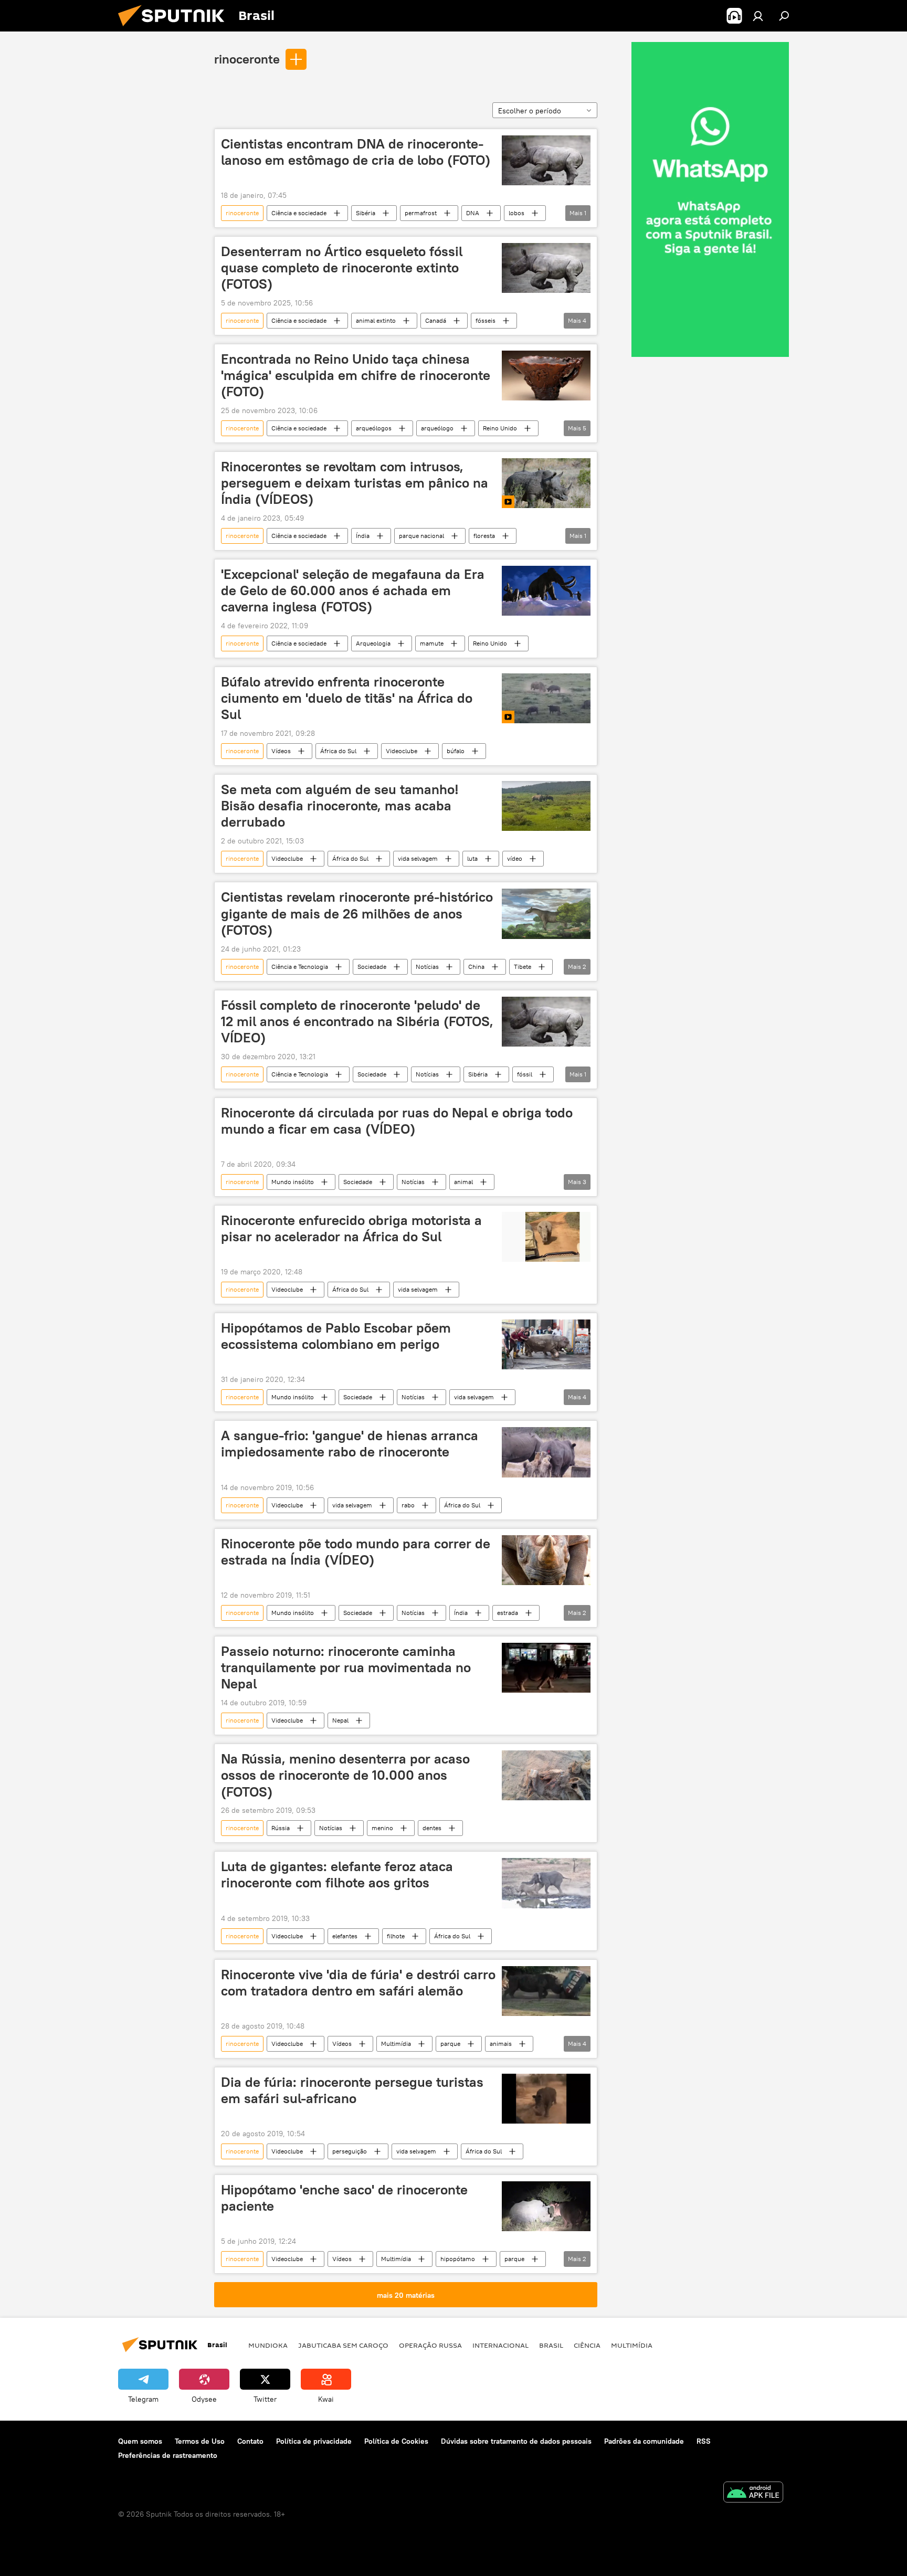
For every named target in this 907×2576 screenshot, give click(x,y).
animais (501, 2044)
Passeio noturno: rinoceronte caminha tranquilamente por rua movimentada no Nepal (346, 1667)
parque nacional (421, 536)
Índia (363, 536)
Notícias (427, 967)
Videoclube (402, 751)
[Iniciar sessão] (758, 16)
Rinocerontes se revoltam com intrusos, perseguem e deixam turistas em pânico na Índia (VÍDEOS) (355, 483)
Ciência (587, 2345)
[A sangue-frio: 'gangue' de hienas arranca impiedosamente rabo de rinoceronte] (546, 1452)
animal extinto (376, 320)
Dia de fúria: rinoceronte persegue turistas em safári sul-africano (352, 2090)
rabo (408, 1505)
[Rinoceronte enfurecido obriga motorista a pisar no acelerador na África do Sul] (546, 1237)
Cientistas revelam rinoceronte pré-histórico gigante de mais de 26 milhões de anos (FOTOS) (357, 913)
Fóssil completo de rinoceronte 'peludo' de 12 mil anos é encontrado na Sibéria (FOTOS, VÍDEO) (357, 1021)
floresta (484, 536)
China (476, 967)
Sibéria (366, 213)
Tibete (523, 967)
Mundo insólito (293, 1182)
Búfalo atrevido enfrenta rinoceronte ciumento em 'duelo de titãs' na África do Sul (347, 698)
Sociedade (372, 967)
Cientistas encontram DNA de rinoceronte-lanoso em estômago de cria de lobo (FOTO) (356, 152)
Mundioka (268, 2345)
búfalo (456, 751)
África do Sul (338, 751)
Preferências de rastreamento (168, 2455)
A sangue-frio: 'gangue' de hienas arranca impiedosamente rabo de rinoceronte (350, 1444)
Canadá (436, 320)
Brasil (551, 2345)
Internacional (500, 2345)
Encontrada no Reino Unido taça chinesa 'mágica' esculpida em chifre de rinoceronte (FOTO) (356, 375)
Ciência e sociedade (299, 213)
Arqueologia (373, 643)
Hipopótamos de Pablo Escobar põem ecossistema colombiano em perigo (336, 1336)
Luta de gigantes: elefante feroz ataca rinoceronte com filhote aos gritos (337, 1875)
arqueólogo (437, 428)
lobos (516, 213)
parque (450, 2044)
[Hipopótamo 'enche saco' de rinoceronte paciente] (546, 2206)
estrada (508, 1613)
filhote (396, 1936)
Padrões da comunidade (644, 2441)
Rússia (281, 1828)
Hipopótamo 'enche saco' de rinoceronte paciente (344, 2198)
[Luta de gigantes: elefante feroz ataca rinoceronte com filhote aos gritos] (546, 1883)
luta (472, 858)
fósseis (486, 320)
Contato (250, 2441)
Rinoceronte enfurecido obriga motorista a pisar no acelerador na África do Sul (351, 1228)
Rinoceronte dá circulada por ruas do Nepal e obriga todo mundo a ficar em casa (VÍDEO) (397, 1121)
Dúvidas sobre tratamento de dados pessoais (516, 2441)
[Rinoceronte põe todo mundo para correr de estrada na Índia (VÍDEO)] (546, 1560)
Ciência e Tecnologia (300, 967)
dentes (432, 1828)
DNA (473, 213)
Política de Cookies (396, 2441)
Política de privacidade (314, 2441)
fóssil (525, 1074)
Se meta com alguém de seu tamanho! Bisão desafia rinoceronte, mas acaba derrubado (340, 806)
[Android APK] (753, 2493)
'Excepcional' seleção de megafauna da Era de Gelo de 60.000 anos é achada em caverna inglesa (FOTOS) (353, 590)
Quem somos (140, 2441)
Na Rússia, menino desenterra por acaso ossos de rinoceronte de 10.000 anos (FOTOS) (345, 1775)
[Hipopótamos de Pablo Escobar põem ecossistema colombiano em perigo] (546, 1344)
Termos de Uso (200, 2441)
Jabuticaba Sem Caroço (343, 2345)
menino (382, 1828)
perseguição (350, 2151)
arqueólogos (374, 428)
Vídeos (281, 751)
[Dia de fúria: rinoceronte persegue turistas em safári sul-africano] (546, 2099)
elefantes (345, 1936)
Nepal (340, 1720)
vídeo (515, 858)
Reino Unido (500, 428)
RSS (704, 2441)
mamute (432, 643)
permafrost (421, 213)
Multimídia (396, 2044)
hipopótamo (458, 2259)
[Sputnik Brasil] (175, 29)
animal (463, 1182)
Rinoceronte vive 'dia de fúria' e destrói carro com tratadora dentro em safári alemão (358, 1983)
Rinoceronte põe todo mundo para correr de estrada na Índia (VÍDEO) (356, 1552)
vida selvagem (418, 858)
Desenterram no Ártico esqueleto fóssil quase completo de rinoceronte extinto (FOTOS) (342, 268)
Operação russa (430, 2345)
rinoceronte (247, 59)
